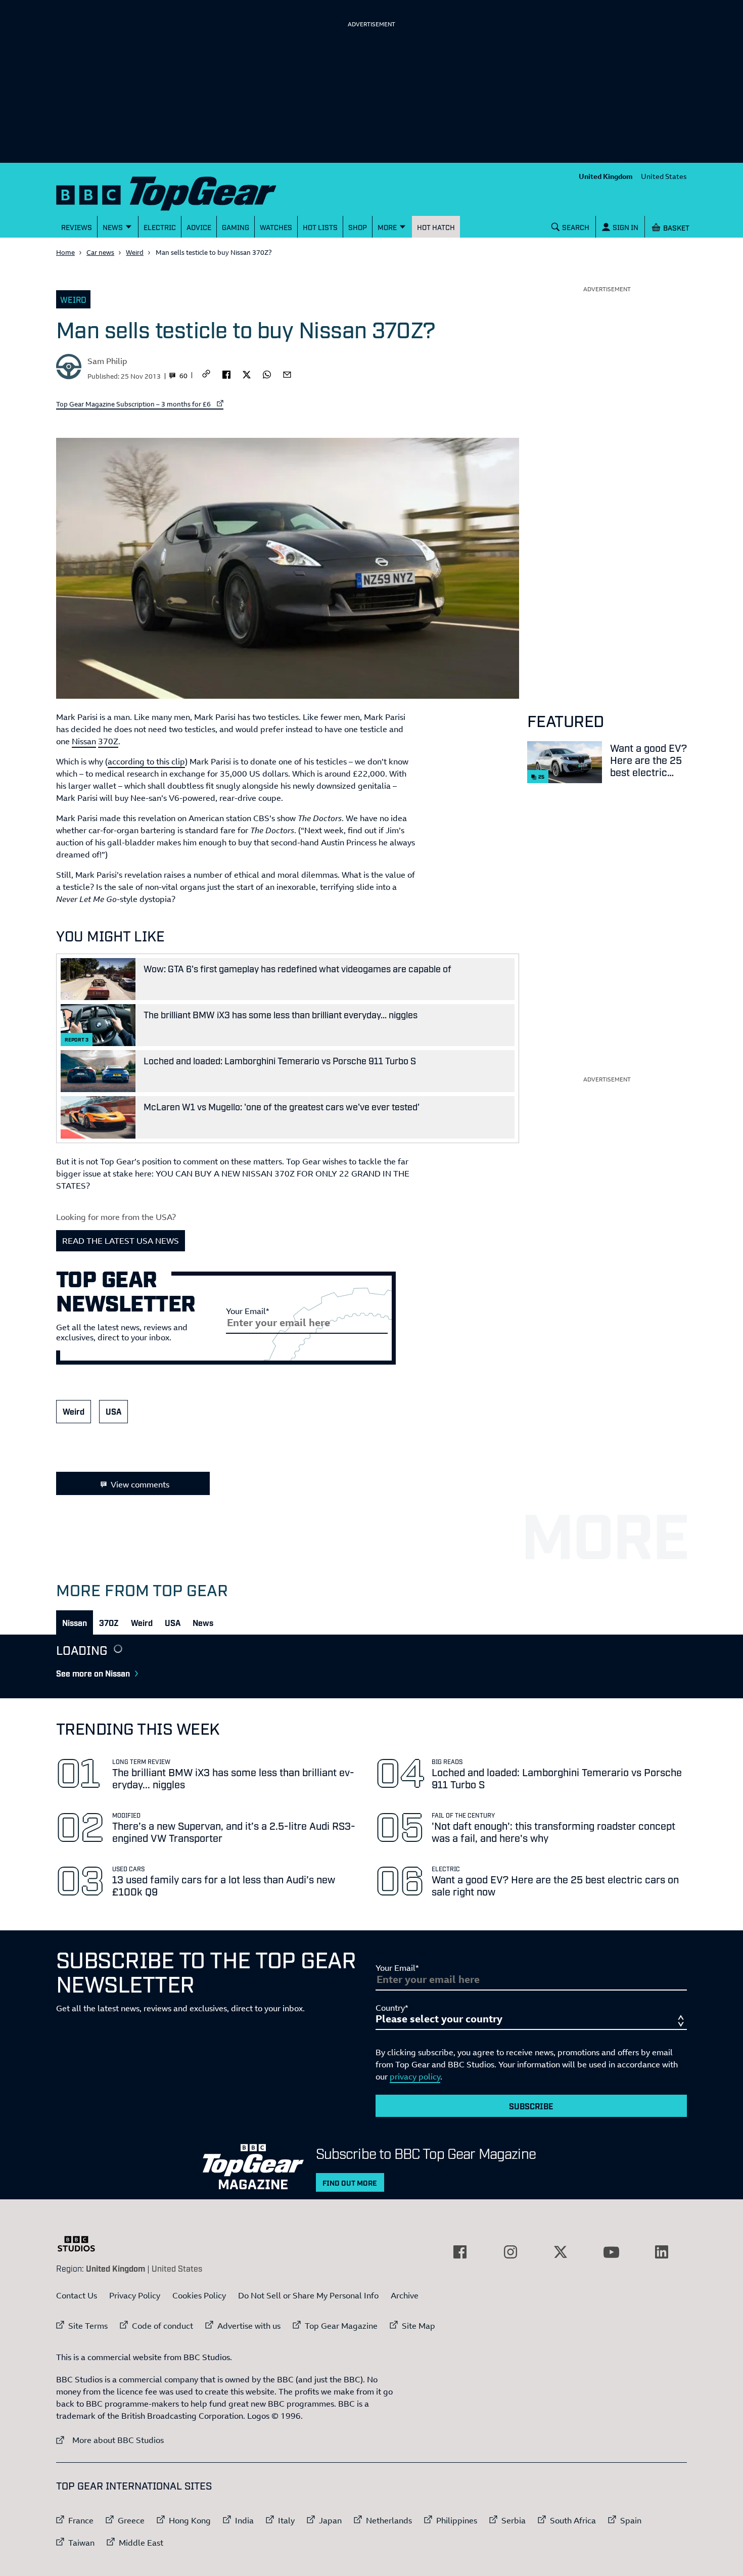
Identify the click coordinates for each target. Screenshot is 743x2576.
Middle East (141, 2543)
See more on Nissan (93, 1673)
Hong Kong (190, 2520)
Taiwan (81, 2543)
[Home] (179, 191)
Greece (131, 2520)
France (81, 2520)
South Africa (573, 2520)
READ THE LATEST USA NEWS (121, 1241)
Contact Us (77, 2295)
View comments (140, 1484)
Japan (330, 2520)
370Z (108, 741)
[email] (287, 374)
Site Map (419, 2326)
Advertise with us (249, 2326)
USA (113, 1411)
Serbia (514, 2520)
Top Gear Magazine (341, 2326)
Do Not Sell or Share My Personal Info (308, 2295)
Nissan (84, 741)
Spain (631, 2520)
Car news (100, 252)
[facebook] (226, 374)
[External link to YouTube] (611, 2252)
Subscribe (531, 2106)
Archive (405, 2295)
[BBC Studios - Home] (81, 2244)
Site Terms (88, 2326)
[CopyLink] (206, 374)
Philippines (457, 2520)
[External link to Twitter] (561, 2252)
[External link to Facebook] (460, 2252)
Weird (135, 252)
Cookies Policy (199, 2295)
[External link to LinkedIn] (662, 2252)
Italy (286, 2520)
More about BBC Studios (110, 2440)
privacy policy (415, 2076)
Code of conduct (162, 2326)
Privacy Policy (135, 2295)
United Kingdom (606, 176)
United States (664, 176)
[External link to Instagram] (510, 2252)
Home (65, 252)
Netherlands (389, 2520)
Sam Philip (107, 361)
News (203, 1622)
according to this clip (146, 761)
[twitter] (247, 374)
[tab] (75, 1622)
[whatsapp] (267, 374)
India (244, 2520)
